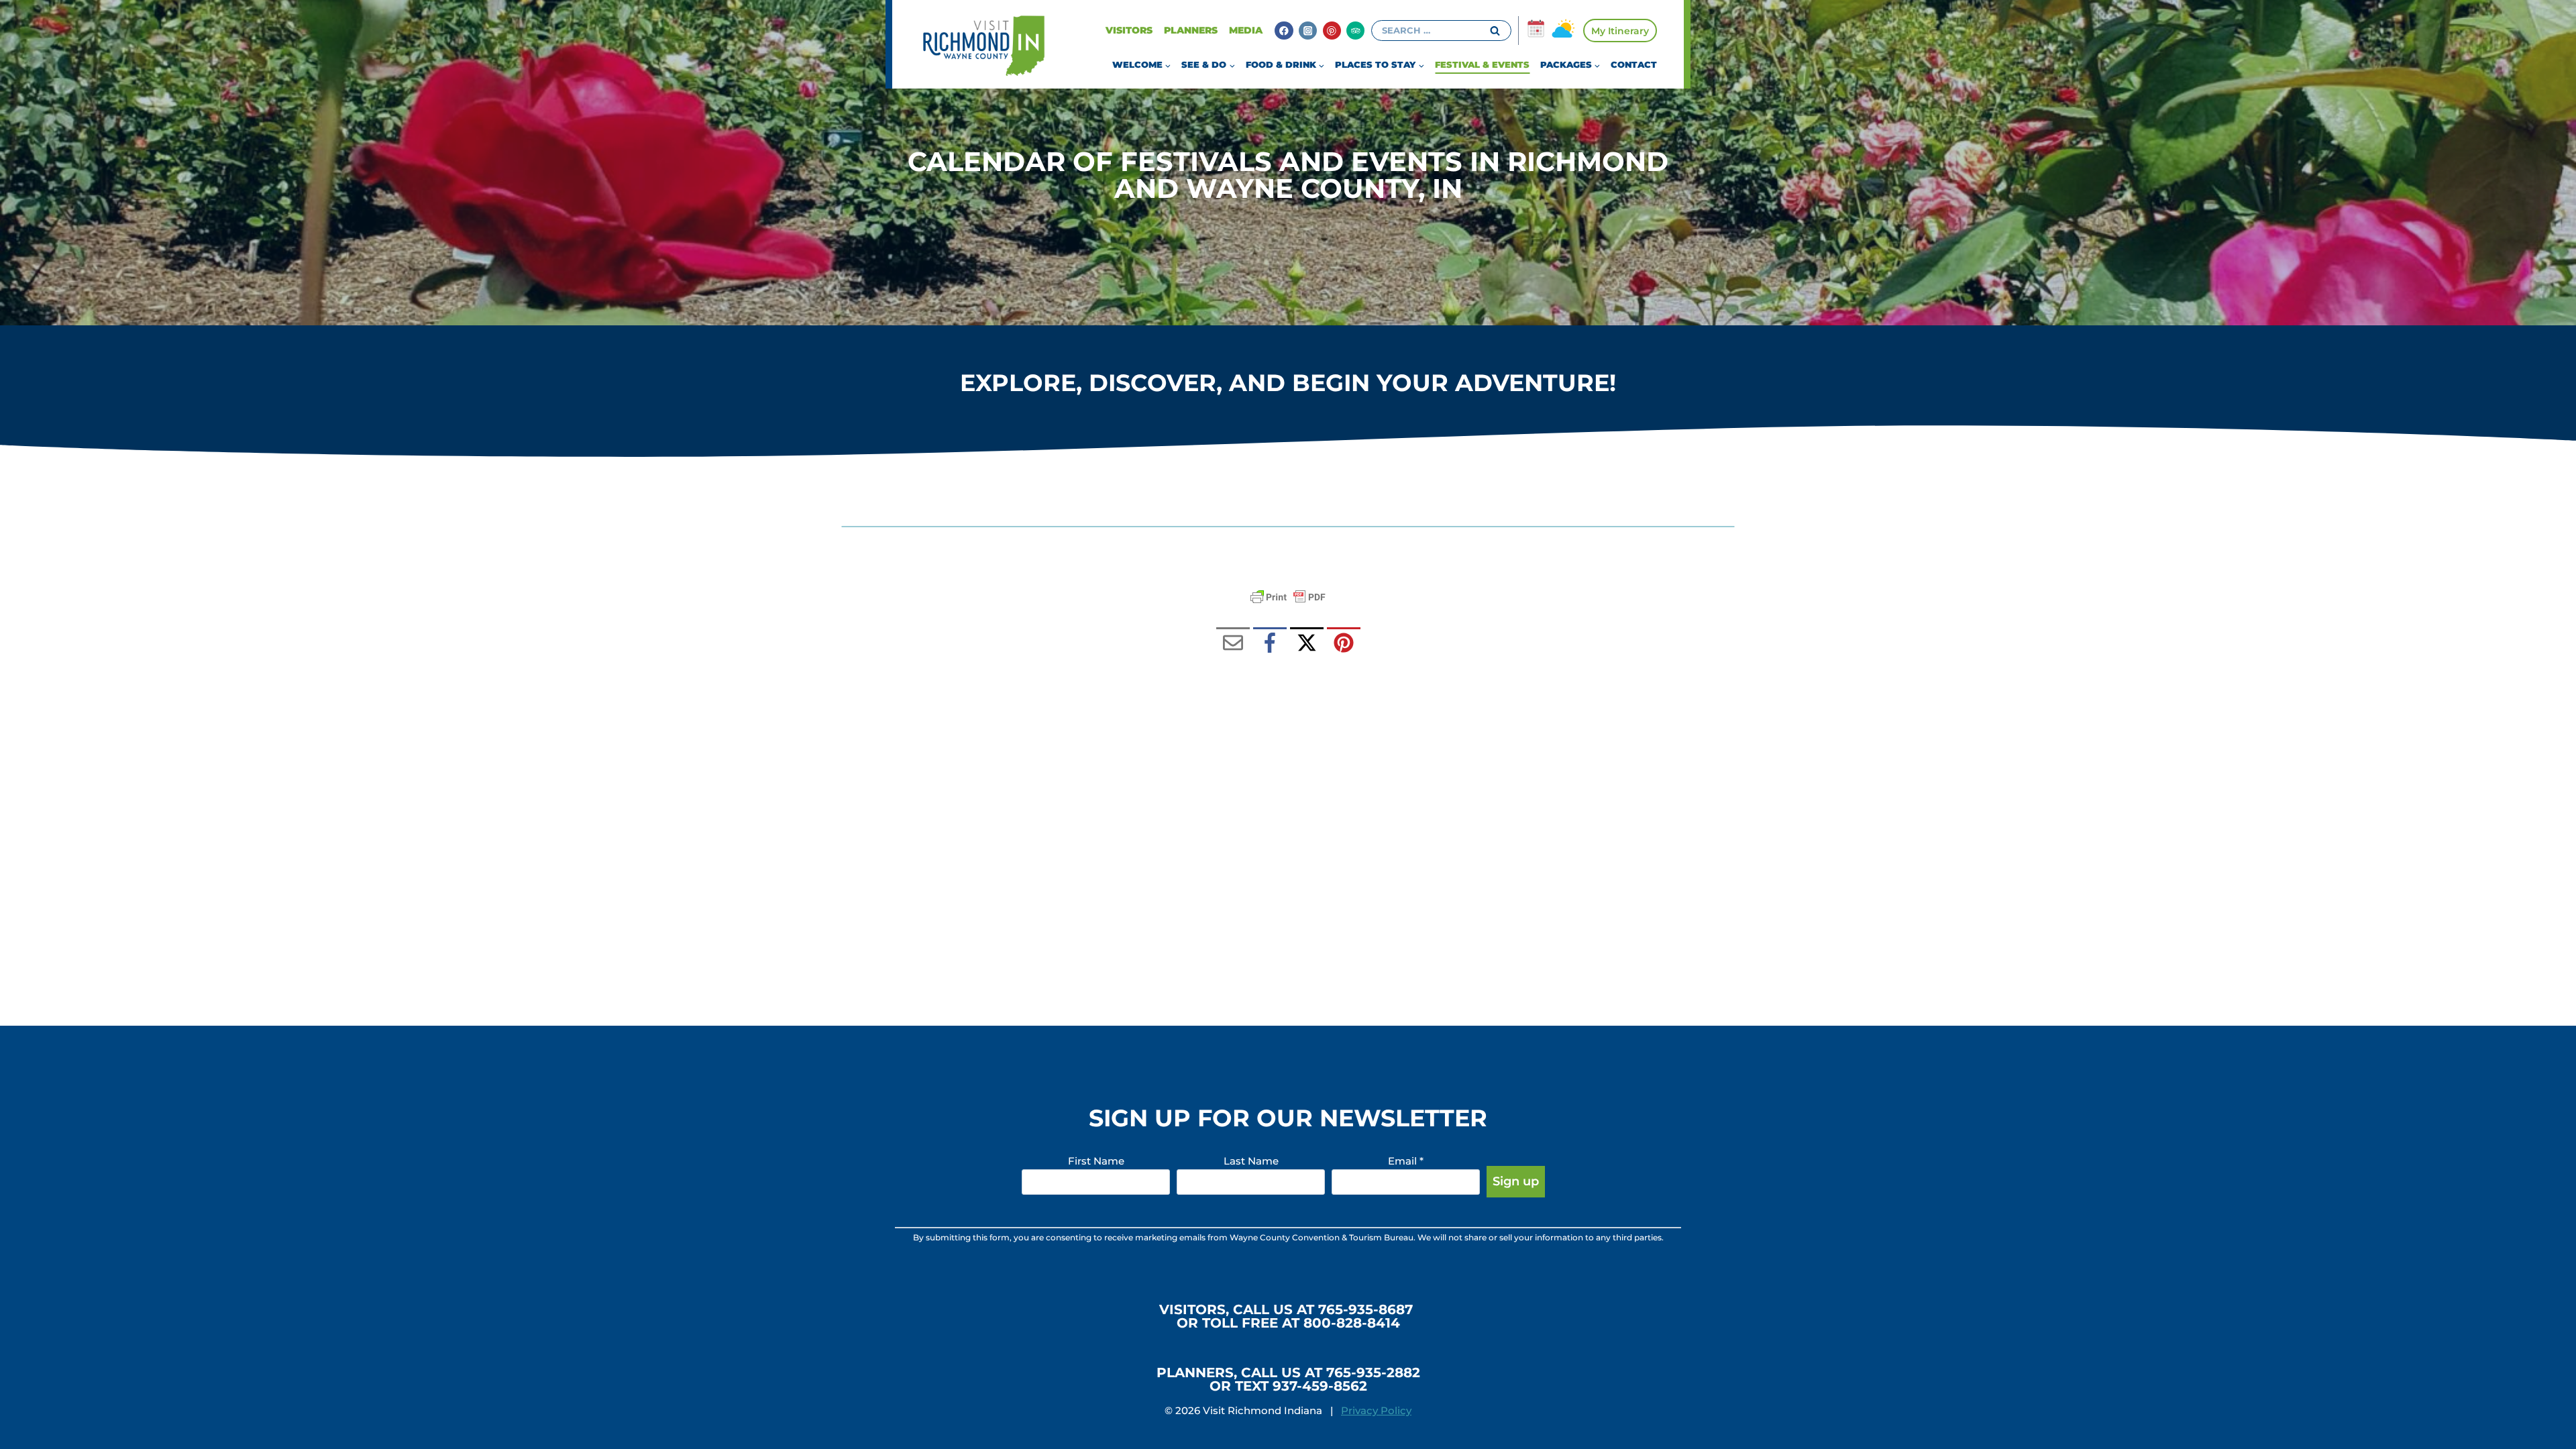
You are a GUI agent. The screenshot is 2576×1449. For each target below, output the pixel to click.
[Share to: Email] (1233, 644)
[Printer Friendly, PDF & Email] (1288, 597)
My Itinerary (1620, 31)
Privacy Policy (1376, 1410)
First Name (1096, 1161)
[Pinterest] (1332, 31)
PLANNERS (1191, 30)
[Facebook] (1284, 31)
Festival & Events (1482, 64)
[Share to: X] (1307, 644)
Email (1406, 1161)
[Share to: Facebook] (1270, 644)
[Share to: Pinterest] (1344, 644)
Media (1246, 30)
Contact (1634, 64)
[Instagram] (1308, 31)
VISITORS (1129, 30)
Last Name (1251, 1161)
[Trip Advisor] (1355, 31)
